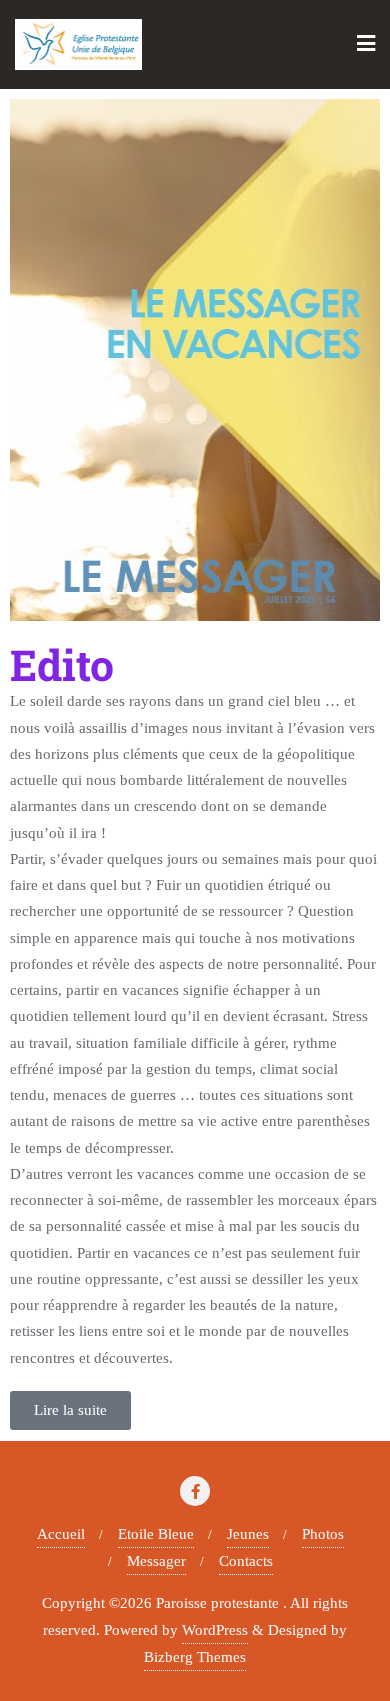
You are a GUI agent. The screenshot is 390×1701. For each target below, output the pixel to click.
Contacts (246, 1561)
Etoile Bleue (156, 1534)
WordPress (215, 1630)
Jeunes (248, 1534)
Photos (323, 1534)
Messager (156, 1561)
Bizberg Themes (195, 1657)
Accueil (61, 1534)
